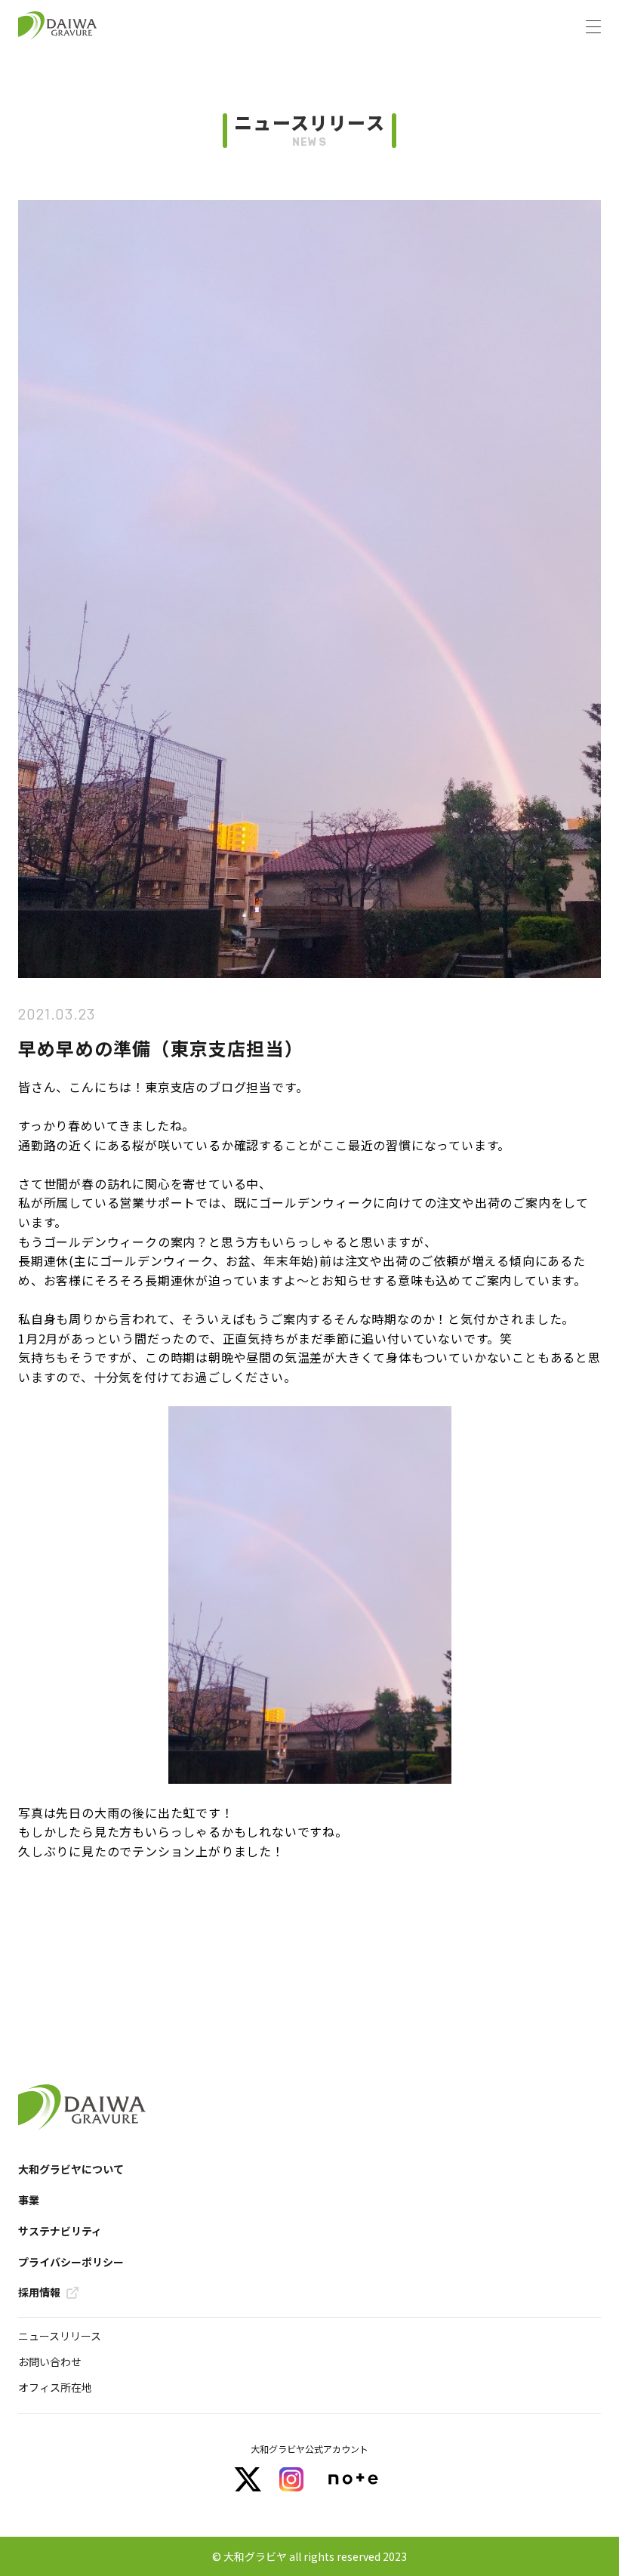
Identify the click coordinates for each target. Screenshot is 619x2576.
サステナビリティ (60, 2231)
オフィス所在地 (55, 2387)
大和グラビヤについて (71, 2169)
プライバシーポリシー (71, 2262)
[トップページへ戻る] (58, 26)
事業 (29, 2200)
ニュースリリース (60, 2336)
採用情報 (39, 2292)
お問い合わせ (50, 2362)
